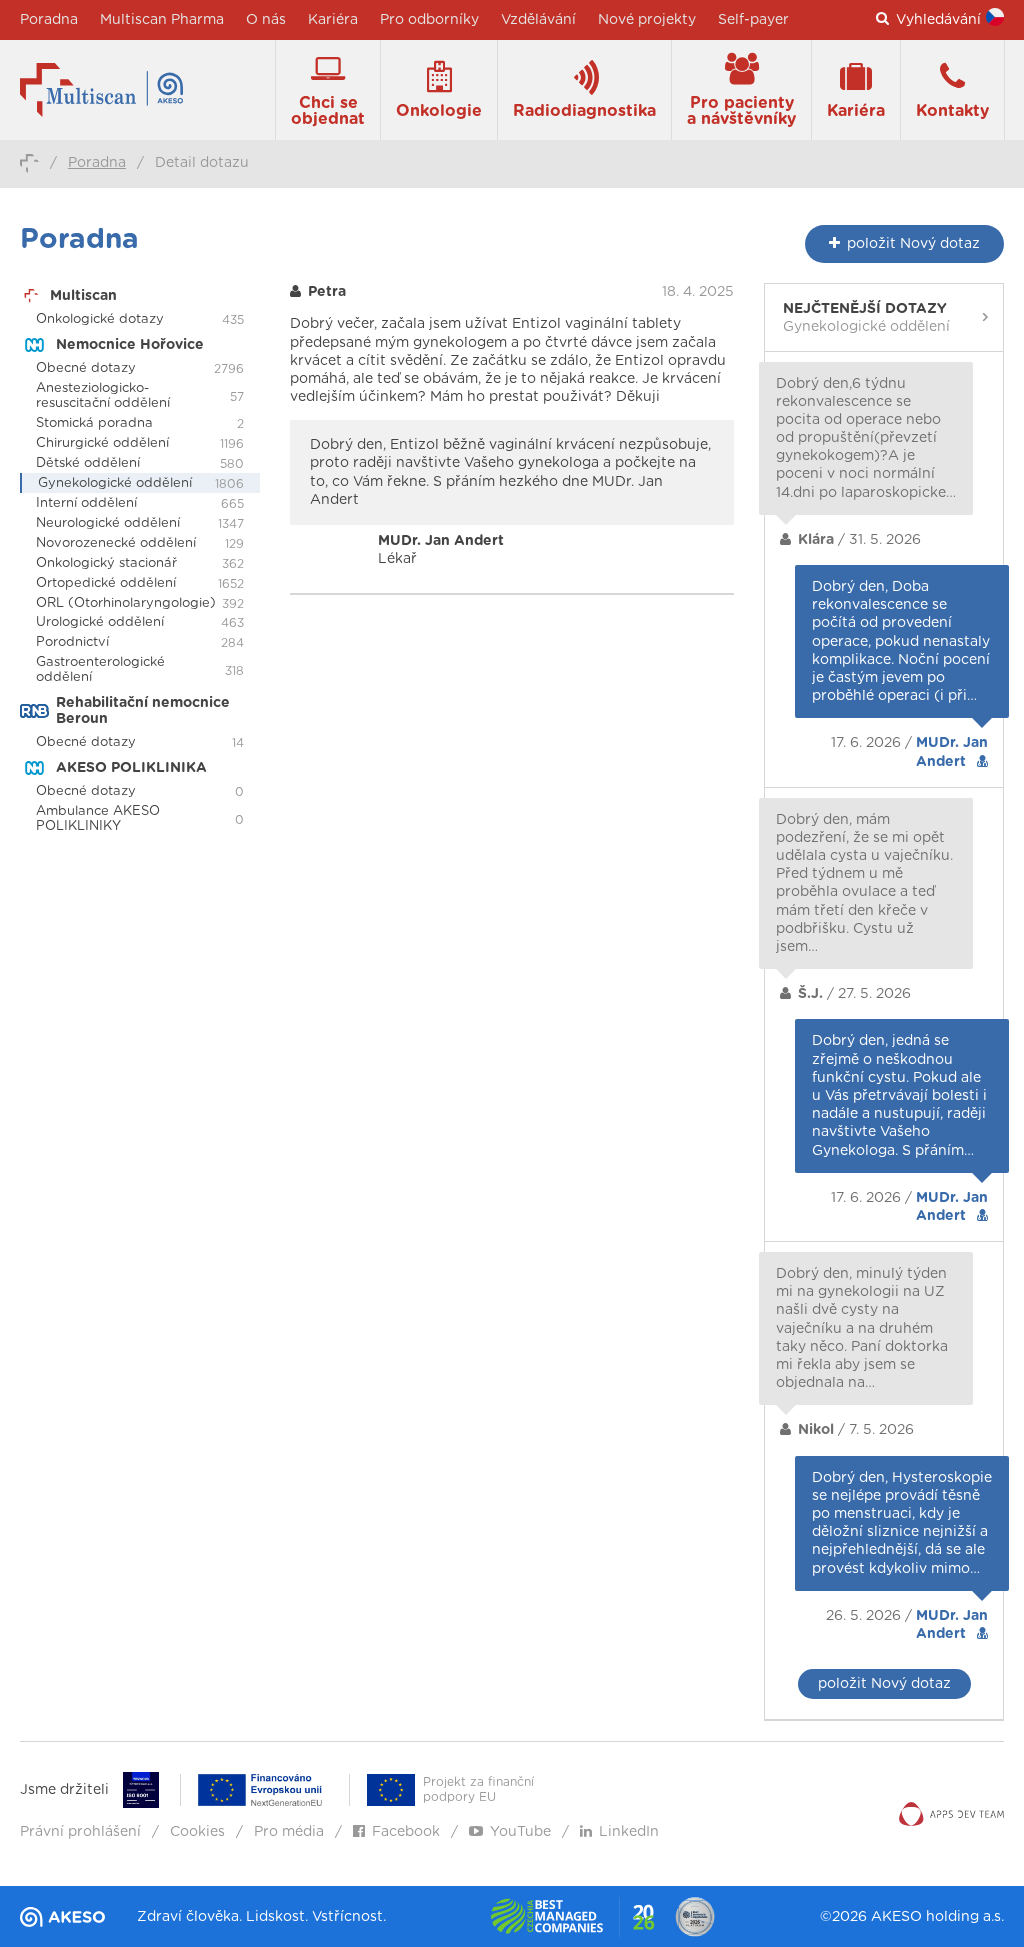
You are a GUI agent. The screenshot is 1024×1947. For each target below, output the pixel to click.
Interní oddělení (86, 503)
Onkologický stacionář (106, 563)
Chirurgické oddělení (102, 443)
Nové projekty (647, 20)
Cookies (197, 1832)
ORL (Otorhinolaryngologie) (126, 603)
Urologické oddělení (100, 622)
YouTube (520, 1832)
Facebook (406, 1832)
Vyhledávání (938, 20)
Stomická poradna (94, 423)
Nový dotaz (913, 244)
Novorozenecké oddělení (116, 543)
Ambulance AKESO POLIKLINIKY (98, 819)
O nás (266, 20)
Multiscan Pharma (162, 20)
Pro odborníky (429, 20)
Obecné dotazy (86, 368)
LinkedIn (629, 1832)
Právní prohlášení (80, 1832)
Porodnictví (72, 642)
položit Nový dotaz (884, 1684)
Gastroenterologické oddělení (100, 670)
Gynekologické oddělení (115, 483)
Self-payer (753, 20)
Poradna (49, 20)
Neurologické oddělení (108, 523)
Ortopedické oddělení (106, 583)
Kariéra (333, 20)
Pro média (289, 1832)
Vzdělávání (538, 20)
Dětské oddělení (88, 463)
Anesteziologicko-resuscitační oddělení (103, 396)
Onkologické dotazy (100, 319)
